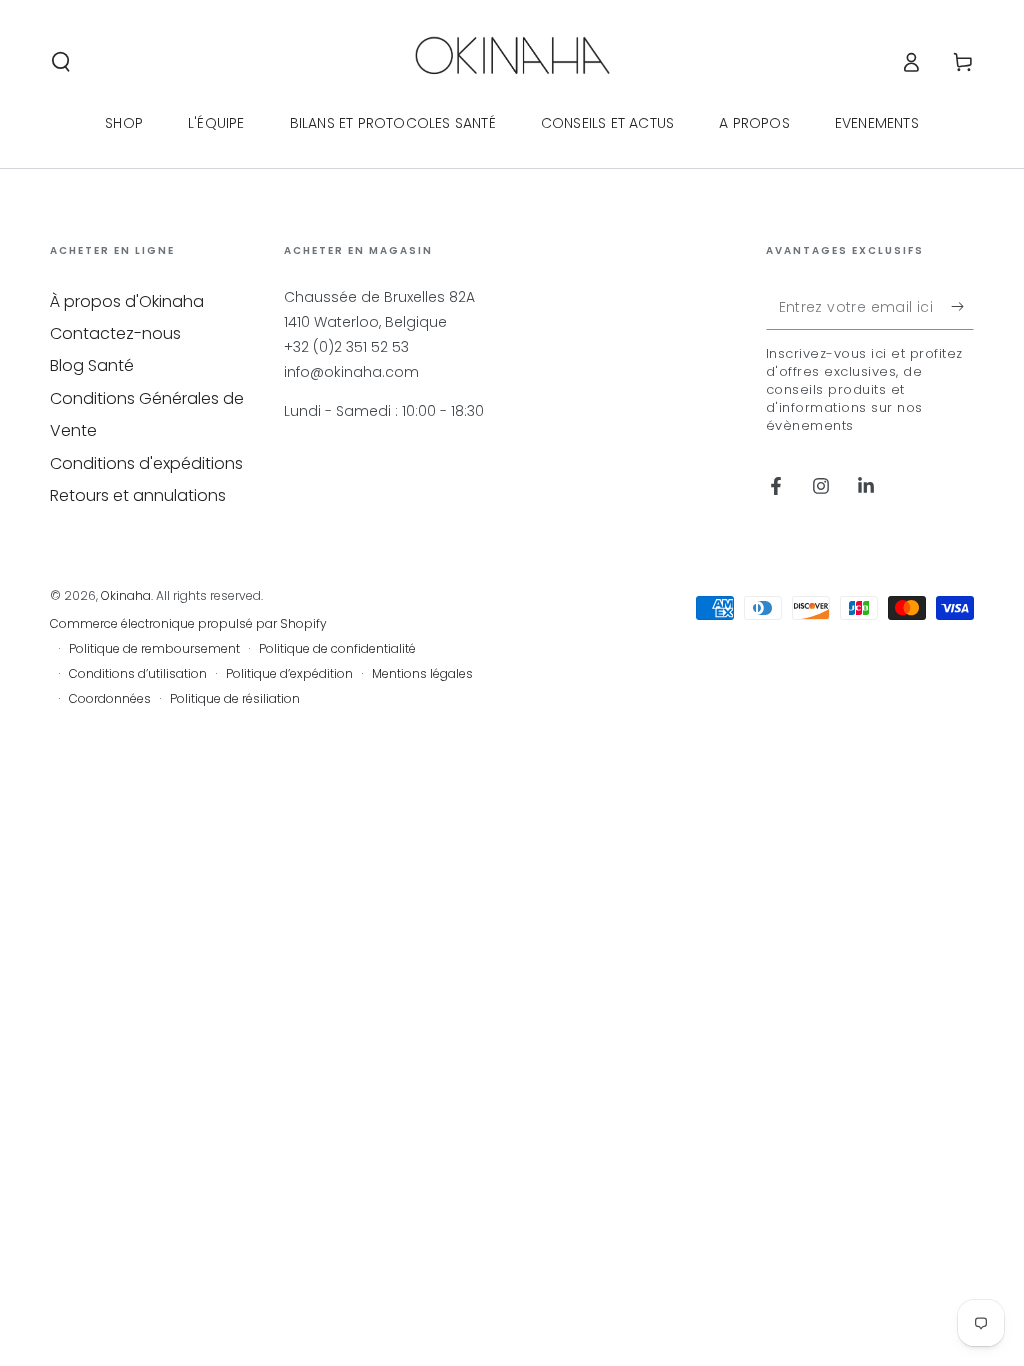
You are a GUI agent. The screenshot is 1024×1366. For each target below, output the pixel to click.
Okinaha (126, 595)
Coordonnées (110, 699)
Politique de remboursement (154, 649)
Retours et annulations (138, 495)
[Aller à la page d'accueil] (512, 62)
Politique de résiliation (235, 699)
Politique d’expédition (289, 674)
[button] (61, 62)
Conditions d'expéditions (146, 463)
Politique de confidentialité (337, 649)
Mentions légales (422, 674)
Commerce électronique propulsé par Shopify (188, 624)
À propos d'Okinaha (127, 301)
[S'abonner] (962, 307)
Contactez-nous (115, 333)
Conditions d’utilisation (138, 674)
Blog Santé (92, 365)
